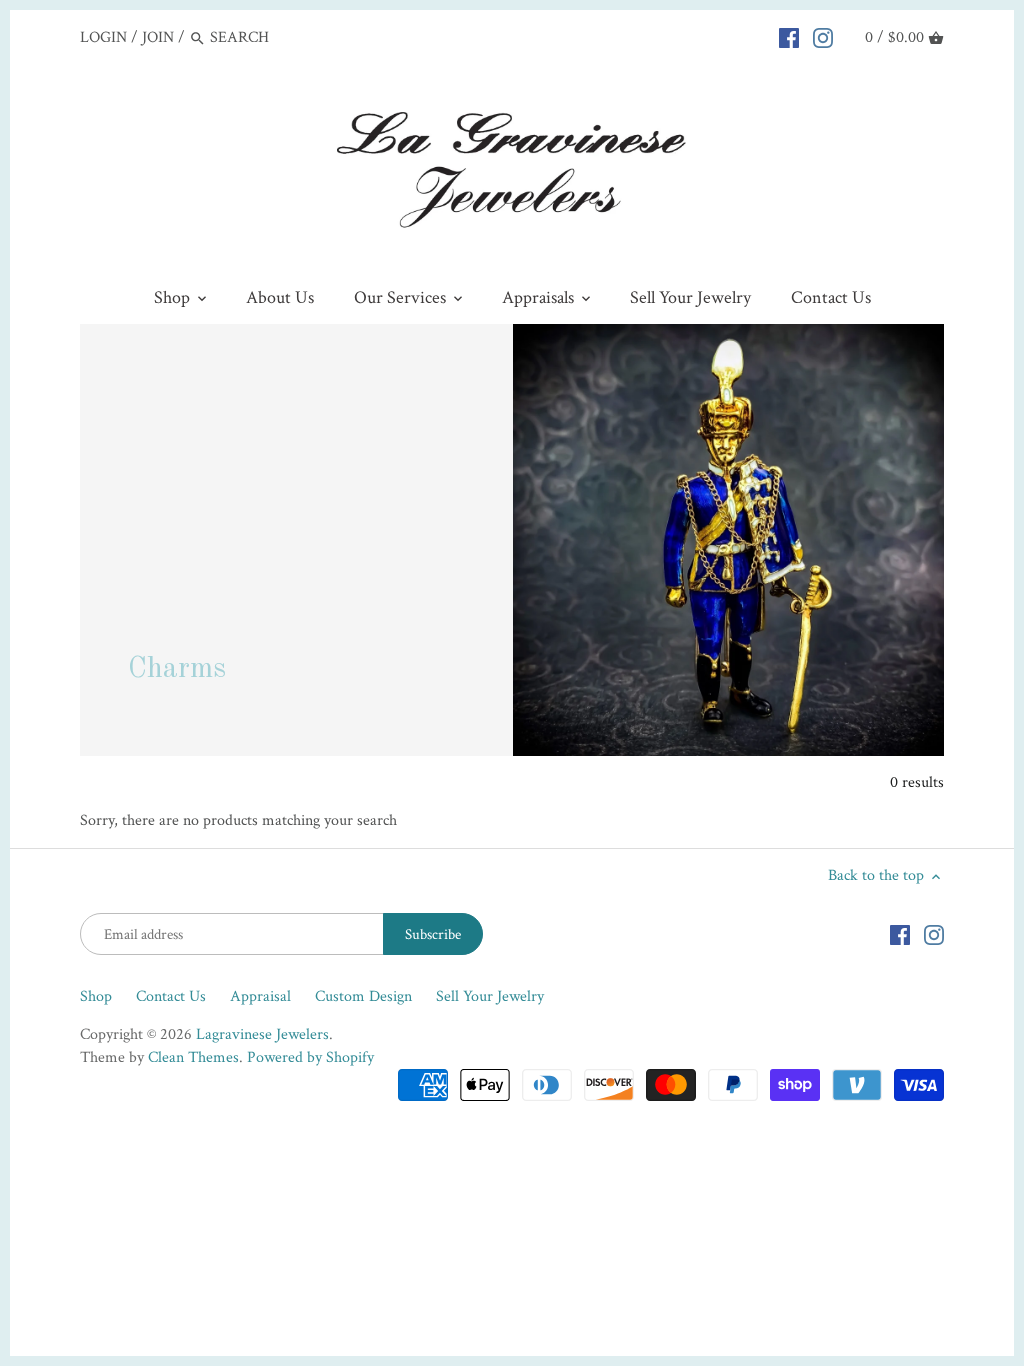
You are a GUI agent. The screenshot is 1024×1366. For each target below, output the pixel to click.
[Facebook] (789, 37)
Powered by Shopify (310, 1057)
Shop (96, 996)
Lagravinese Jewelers (262, 1034)
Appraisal (260, 996)
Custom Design (363, 996)
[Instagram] (823, 37)
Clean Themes (193, 1057)
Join (158, 37)
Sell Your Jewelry (490, 996)
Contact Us (171, 996)
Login (103, 37)
